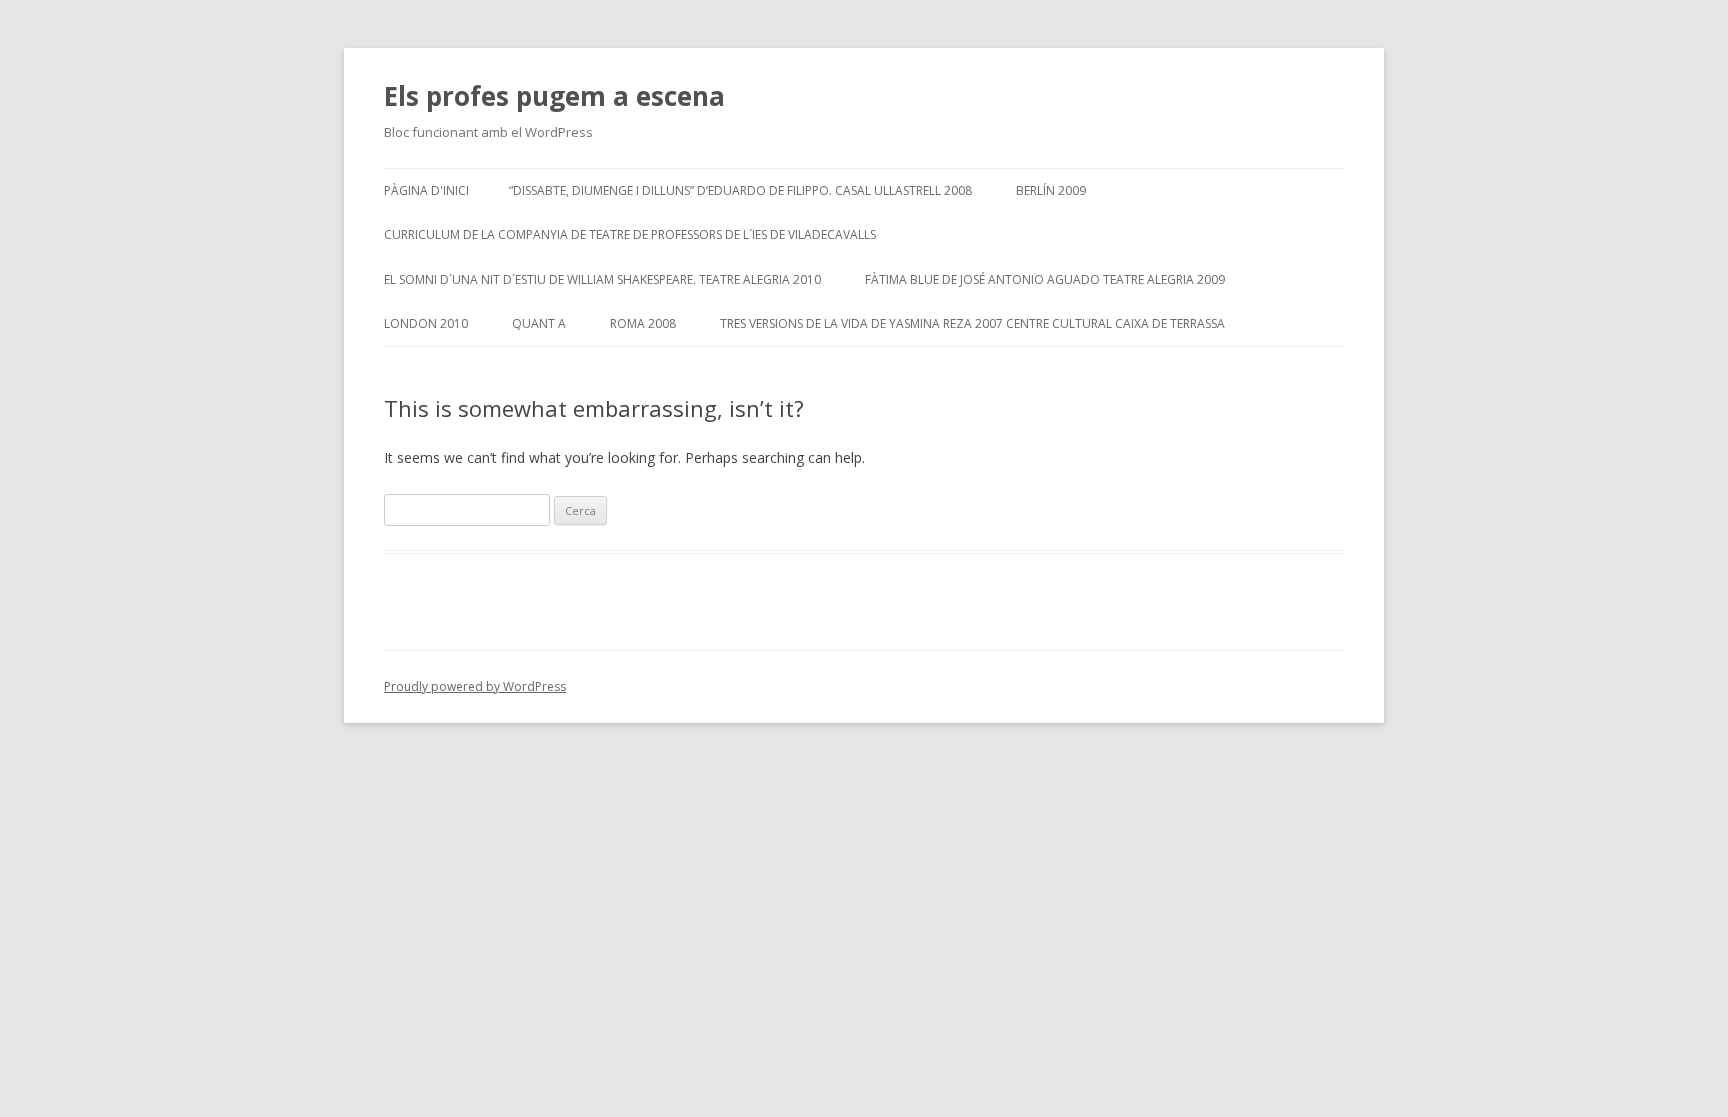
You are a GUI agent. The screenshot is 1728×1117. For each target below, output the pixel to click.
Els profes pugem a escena (554, 96)
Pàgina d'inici (426, 190)
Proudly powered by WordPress (475, 686)
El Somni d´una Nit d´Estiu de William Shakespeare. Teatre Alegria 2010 (602, 279)
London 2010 (426, 323)
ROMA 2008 (643, 323)
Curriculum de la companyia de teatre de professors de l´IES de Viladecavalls (630, 234)
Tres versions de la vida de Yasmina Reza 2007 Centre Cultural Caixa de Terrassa (972, 323)
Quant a (539, 323)
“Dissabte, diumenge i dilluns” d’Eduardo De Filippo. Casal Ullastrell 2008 (740, 190)
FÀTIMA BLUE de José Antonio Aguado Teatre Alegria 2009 (1045, 279)
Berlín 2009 (1051, 190)
